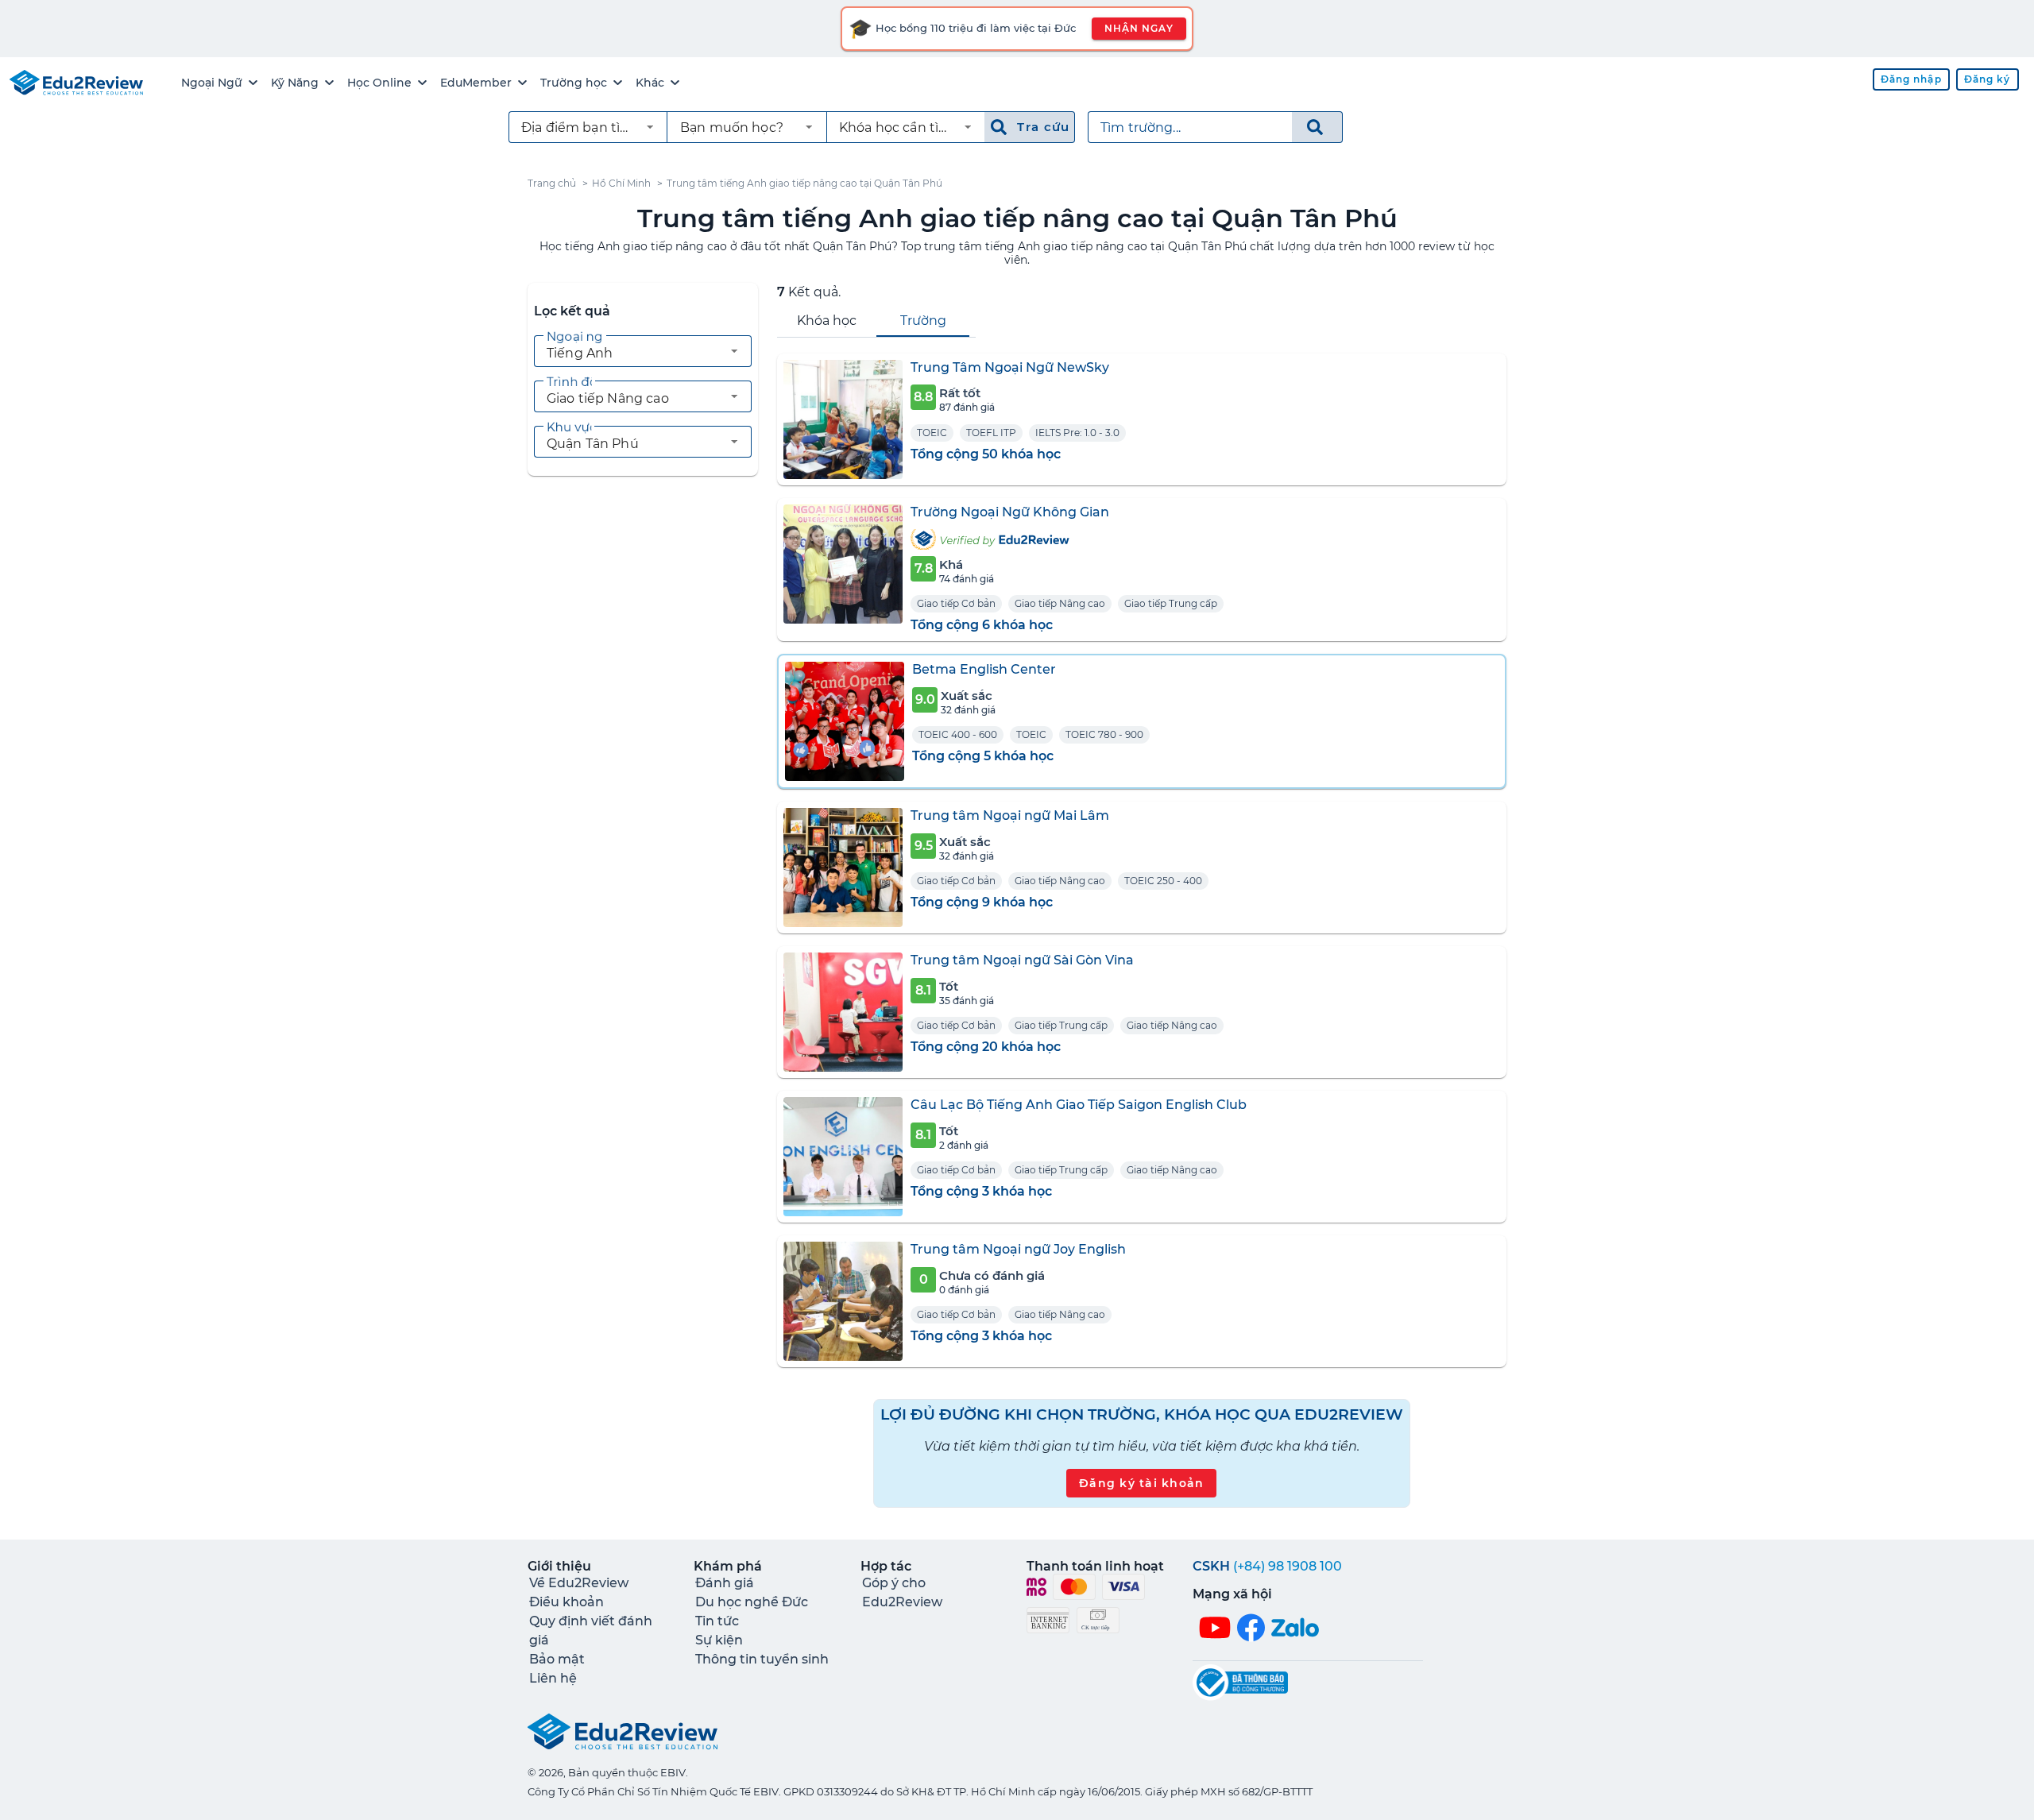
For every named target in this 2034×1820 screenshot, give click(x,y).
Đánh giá (725, 1583)
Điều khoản (567, 1602)
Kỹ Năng (295, 83)
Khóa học (827, 321)
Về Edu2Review (579, 1583)
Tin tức (717, 1621)
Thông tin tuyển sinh (762, 1659)
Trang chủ (552, 183)
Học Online (379, 83)
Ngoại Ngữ (212, 83)
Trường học (574, 83)
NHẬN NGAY (1139, 28)
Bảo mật (557, 1659)
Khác (650, 83)
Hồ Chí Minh (621, 183)
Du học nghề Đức (752, 1602)
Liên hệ (553, 1678)
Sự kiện (719, 1640)
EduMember (476, 83)
